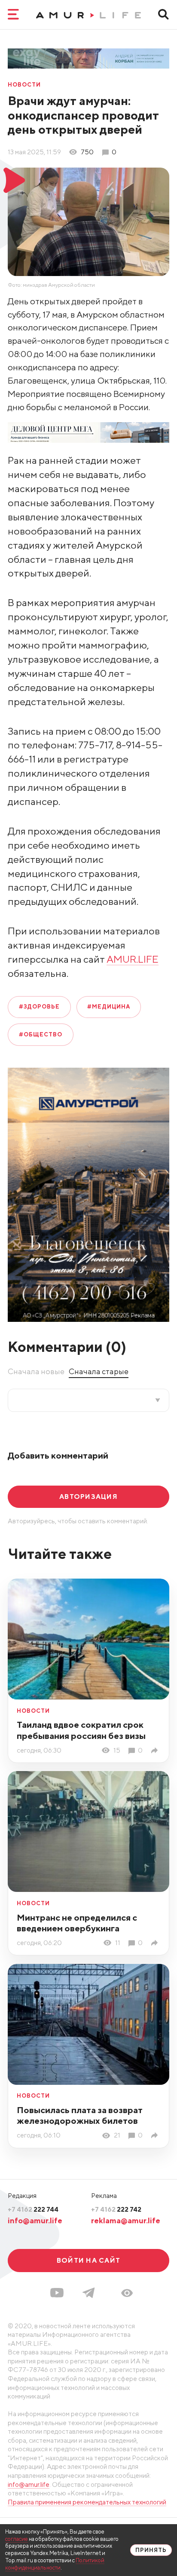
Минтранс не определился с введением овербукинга (77, 1923)
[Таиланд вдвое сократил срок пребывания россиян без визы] (156, 1750)
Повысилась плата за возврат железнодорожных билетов (80, 2115)
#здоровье (39, 1007)
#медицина (108, 1007)
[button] (127, 2293)
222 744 (33, 2209)
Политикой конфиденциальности (55, 2564)
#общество (41, 1034)
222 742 (116, 2209)
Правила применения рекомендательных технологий (87, 2502)
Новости (24, 85)
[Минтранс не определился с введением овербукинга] (156, 1943)
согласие (17, 2539)
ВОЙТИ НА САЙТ (88, 2260)
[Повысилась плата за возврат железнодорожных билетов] (156, 2135)
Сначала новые (36, 1371)
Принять (151, 2550)
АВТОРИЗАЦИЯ (88, 1496)
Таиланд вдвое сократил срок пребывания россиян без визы (81, 1730)
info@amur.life (35, 2220)
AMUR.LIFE (133, 959)
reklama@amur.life (126, 2220)
